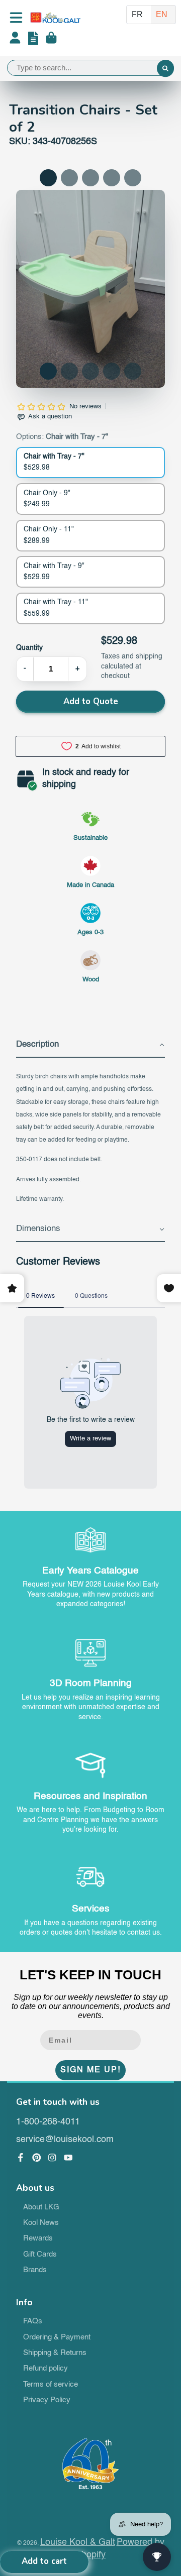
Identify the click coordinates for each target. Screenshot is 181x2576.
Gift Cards (40, 2255)
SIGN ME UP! (90, 2070)
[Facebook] (21, 2158)
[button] (48, 371)
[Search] (165, 69)
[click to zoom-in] (90, 289)
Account (15, 40)
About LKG (41, 2207)
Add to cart (44, 2561)
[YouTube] (68, 2158)
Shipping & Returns (55, 2353)
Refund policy (46, 2369)
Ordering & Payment (57, 2337)
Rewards (38, 2238)
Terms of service (51, 2385)
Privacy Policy (47, 2400)
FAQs (33, 2321)
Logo (55, 18)
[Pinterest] (37, 2158)
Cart (51, 40)
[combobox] (90, 68)
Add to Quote (91, 701)
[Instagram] (52, 2158)
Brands (35, 2270)
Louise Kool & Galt (78, 2542)
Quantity (29, 648)
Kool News (41, 2223)
